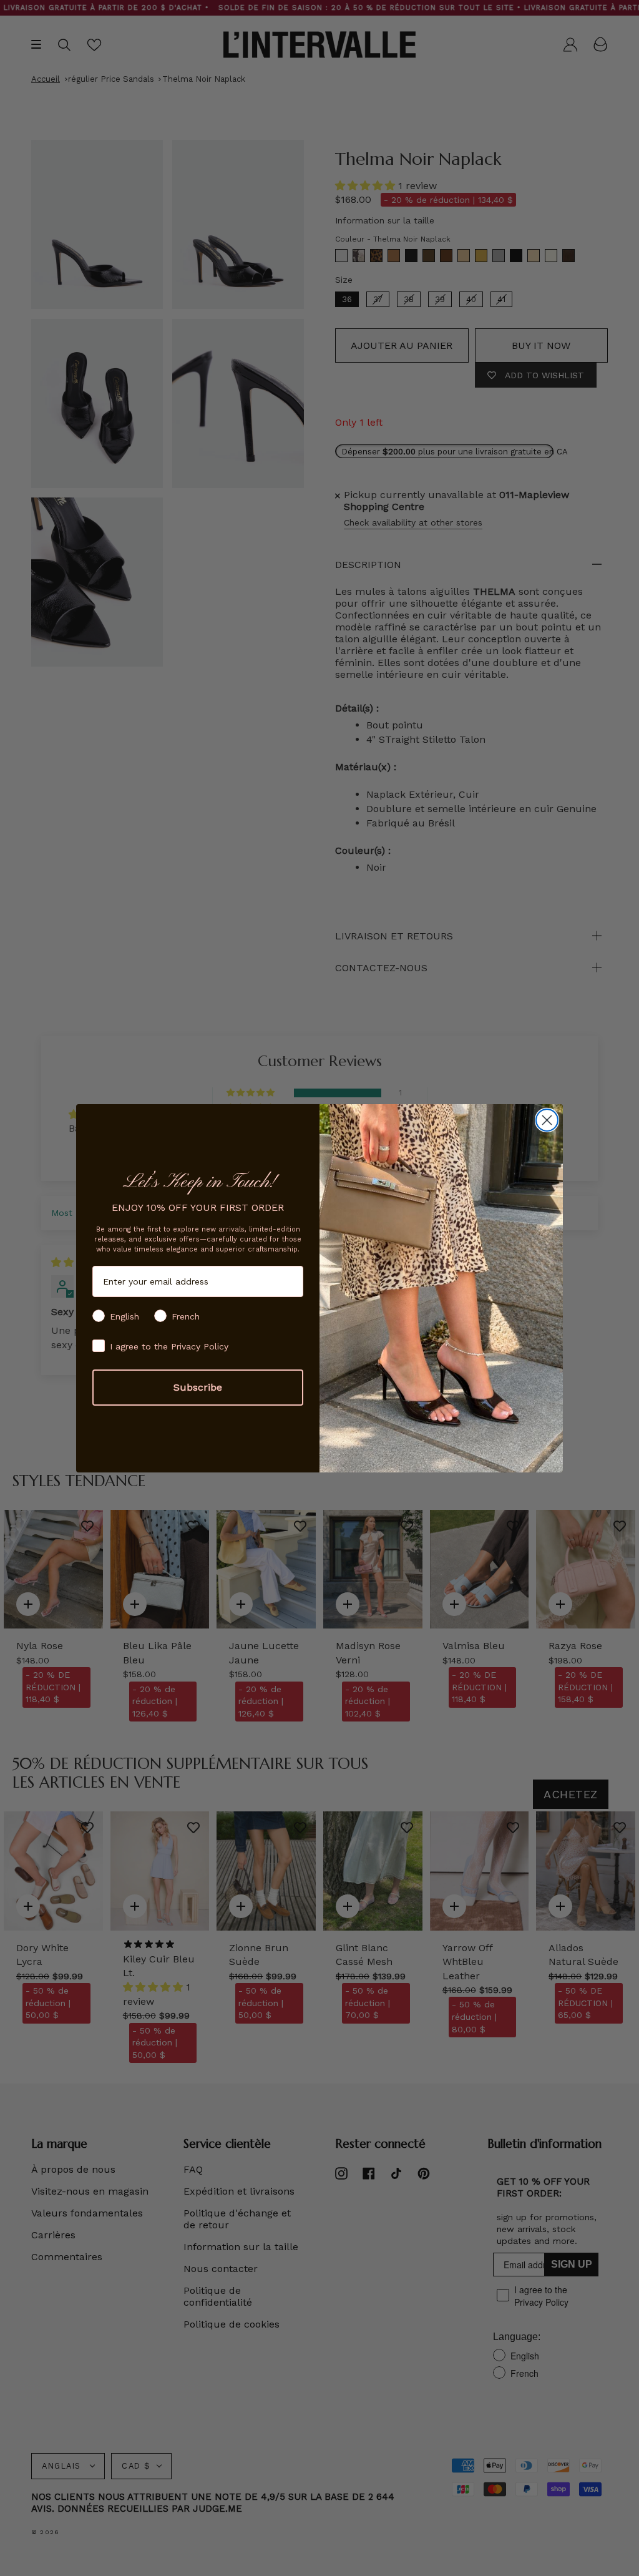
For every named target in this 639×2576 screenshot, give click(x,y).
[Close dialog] (547, 1120)
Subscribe (198, 1387)
